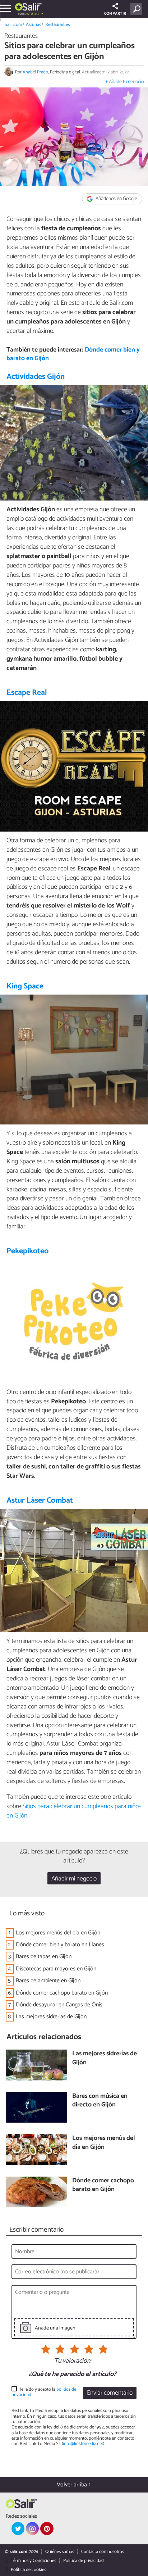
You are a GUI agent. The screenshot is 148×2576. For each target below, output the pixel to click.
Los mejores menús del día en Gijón (58, 1933)
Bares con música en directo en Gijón (100, 2101)
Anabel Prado (35, 72)
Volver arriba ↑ (74, 2485)
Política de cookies (28, 2570)
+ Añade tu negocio (124, 82)
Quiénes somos (60, 2552)
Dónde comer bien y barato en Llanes (60, 1945)
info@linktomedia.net (83, 2444)
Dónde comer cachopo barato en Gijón (62, 1993)
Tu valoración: (73, 2361)
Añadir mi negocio (74, 1879)
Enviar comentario (110, 2393)
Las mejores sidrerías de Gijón (51, 2017)
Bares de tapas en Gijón (44, 1957)
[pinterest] (47, 2529)
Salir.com (13, 25)
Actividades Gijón (36, 377)
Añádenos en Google (116, 199)
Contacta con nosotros (103, 2552)
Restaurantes (57, 25)
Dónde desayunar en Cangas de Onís (59, 2005)
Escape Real (27, 693)
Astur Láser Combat (40, 1500)
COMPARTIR (115, 14)
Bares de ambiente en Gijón (48, 1981)
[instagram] (32, 2529)
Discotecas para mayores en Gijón (56, 1969)
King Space (25, 986)
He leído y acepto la (44, 2392)
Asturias (33, 25)
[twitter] (18, 2529)
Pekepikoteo (27, 1251)
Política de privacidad (84, 2561)
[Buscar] (138, 9)
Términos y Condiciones (33, 2561)
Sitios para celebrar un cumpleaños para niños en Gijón (74, 1811)
